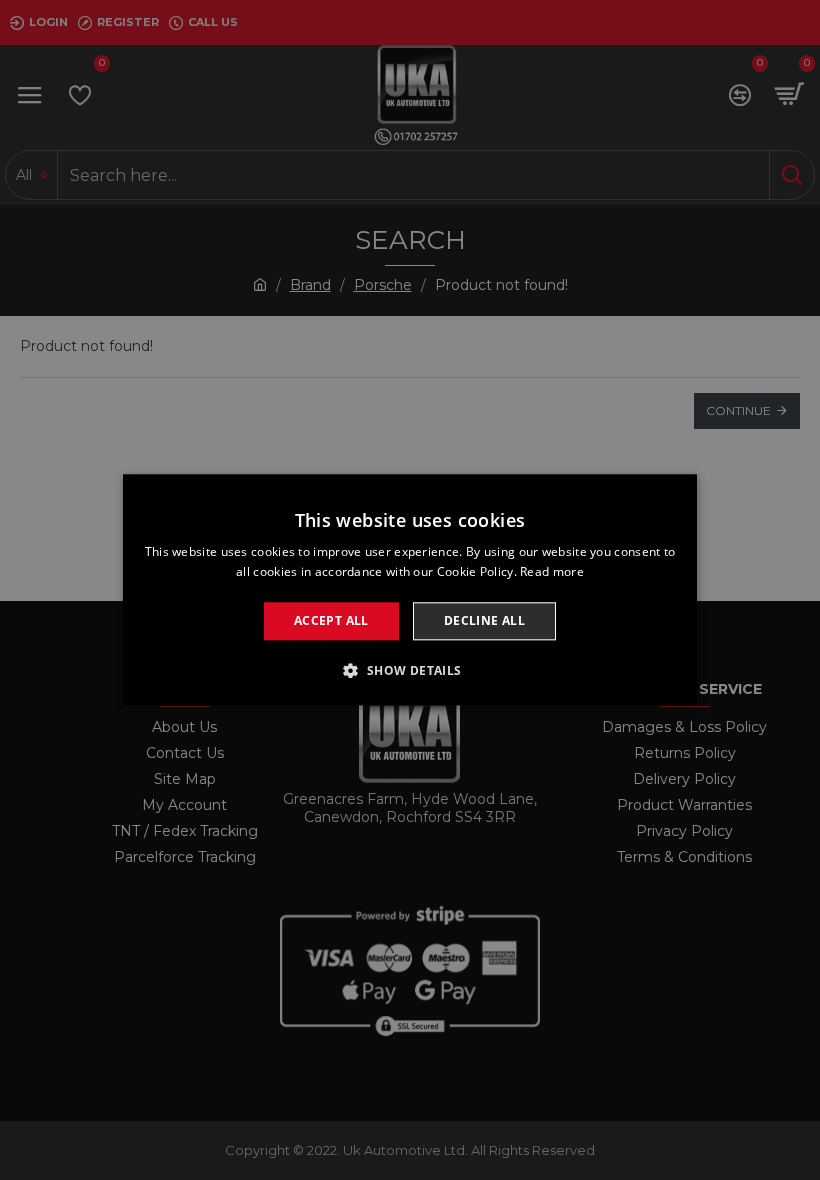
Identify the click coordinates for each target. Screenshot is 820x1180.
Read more (552, 572)
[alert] (410, 590)
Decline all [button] (484, 620)
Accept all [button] (331, 620)
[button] (409, 671)
